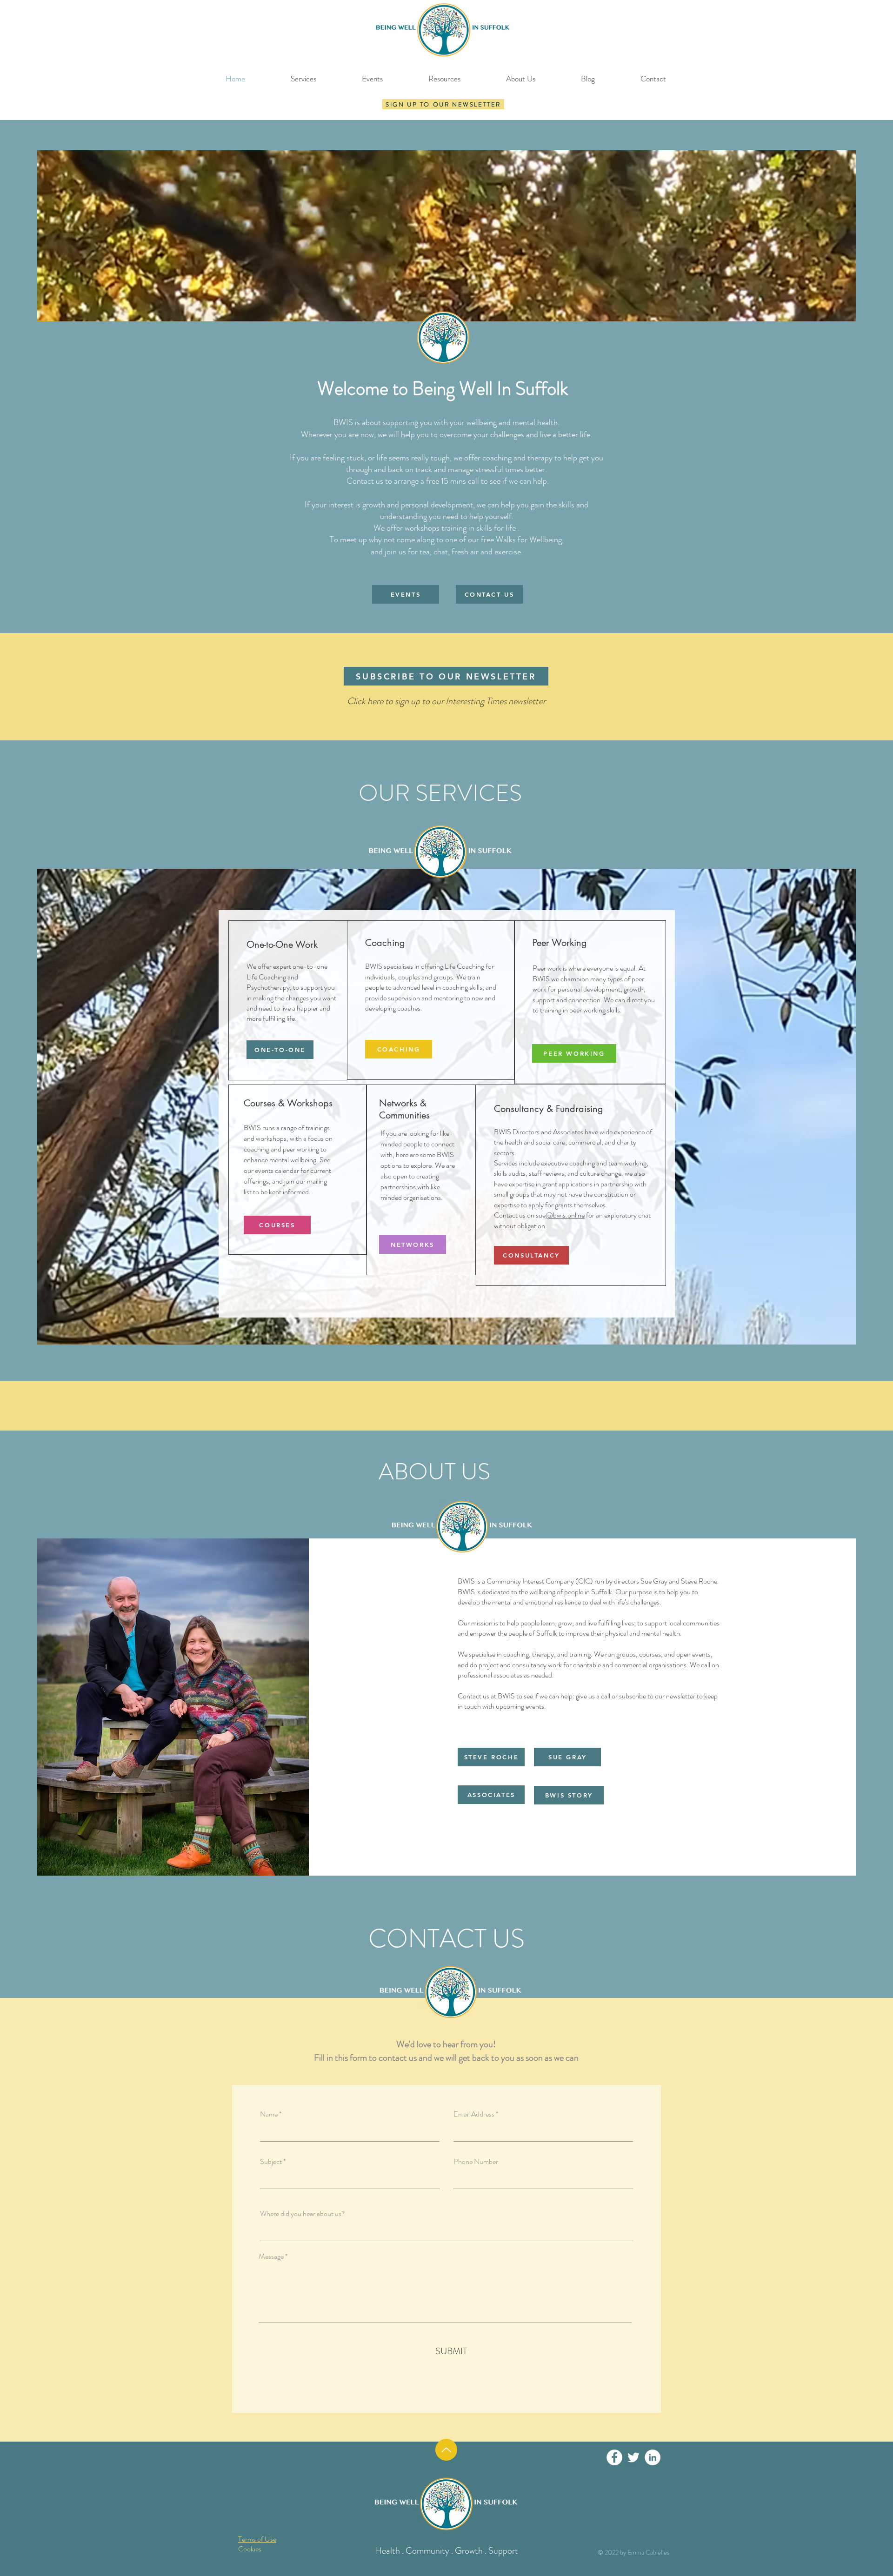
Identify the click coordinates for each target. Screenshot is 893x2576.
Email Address (474, 2114)
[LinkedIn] (653, 2457)
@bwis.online (565, 1215)
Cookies (250, 2549)
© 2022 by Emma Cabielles (633, 2552)
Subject (271, 2162)
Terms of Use (257, 2539)
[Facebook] (614, 2457)
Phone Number (476, 2162)
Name (269, 2114)
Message (271, 2256)
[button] (443, 104)
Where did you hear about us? (303, 2214)
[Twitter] (633, 2457)
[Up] (446, 2450)
